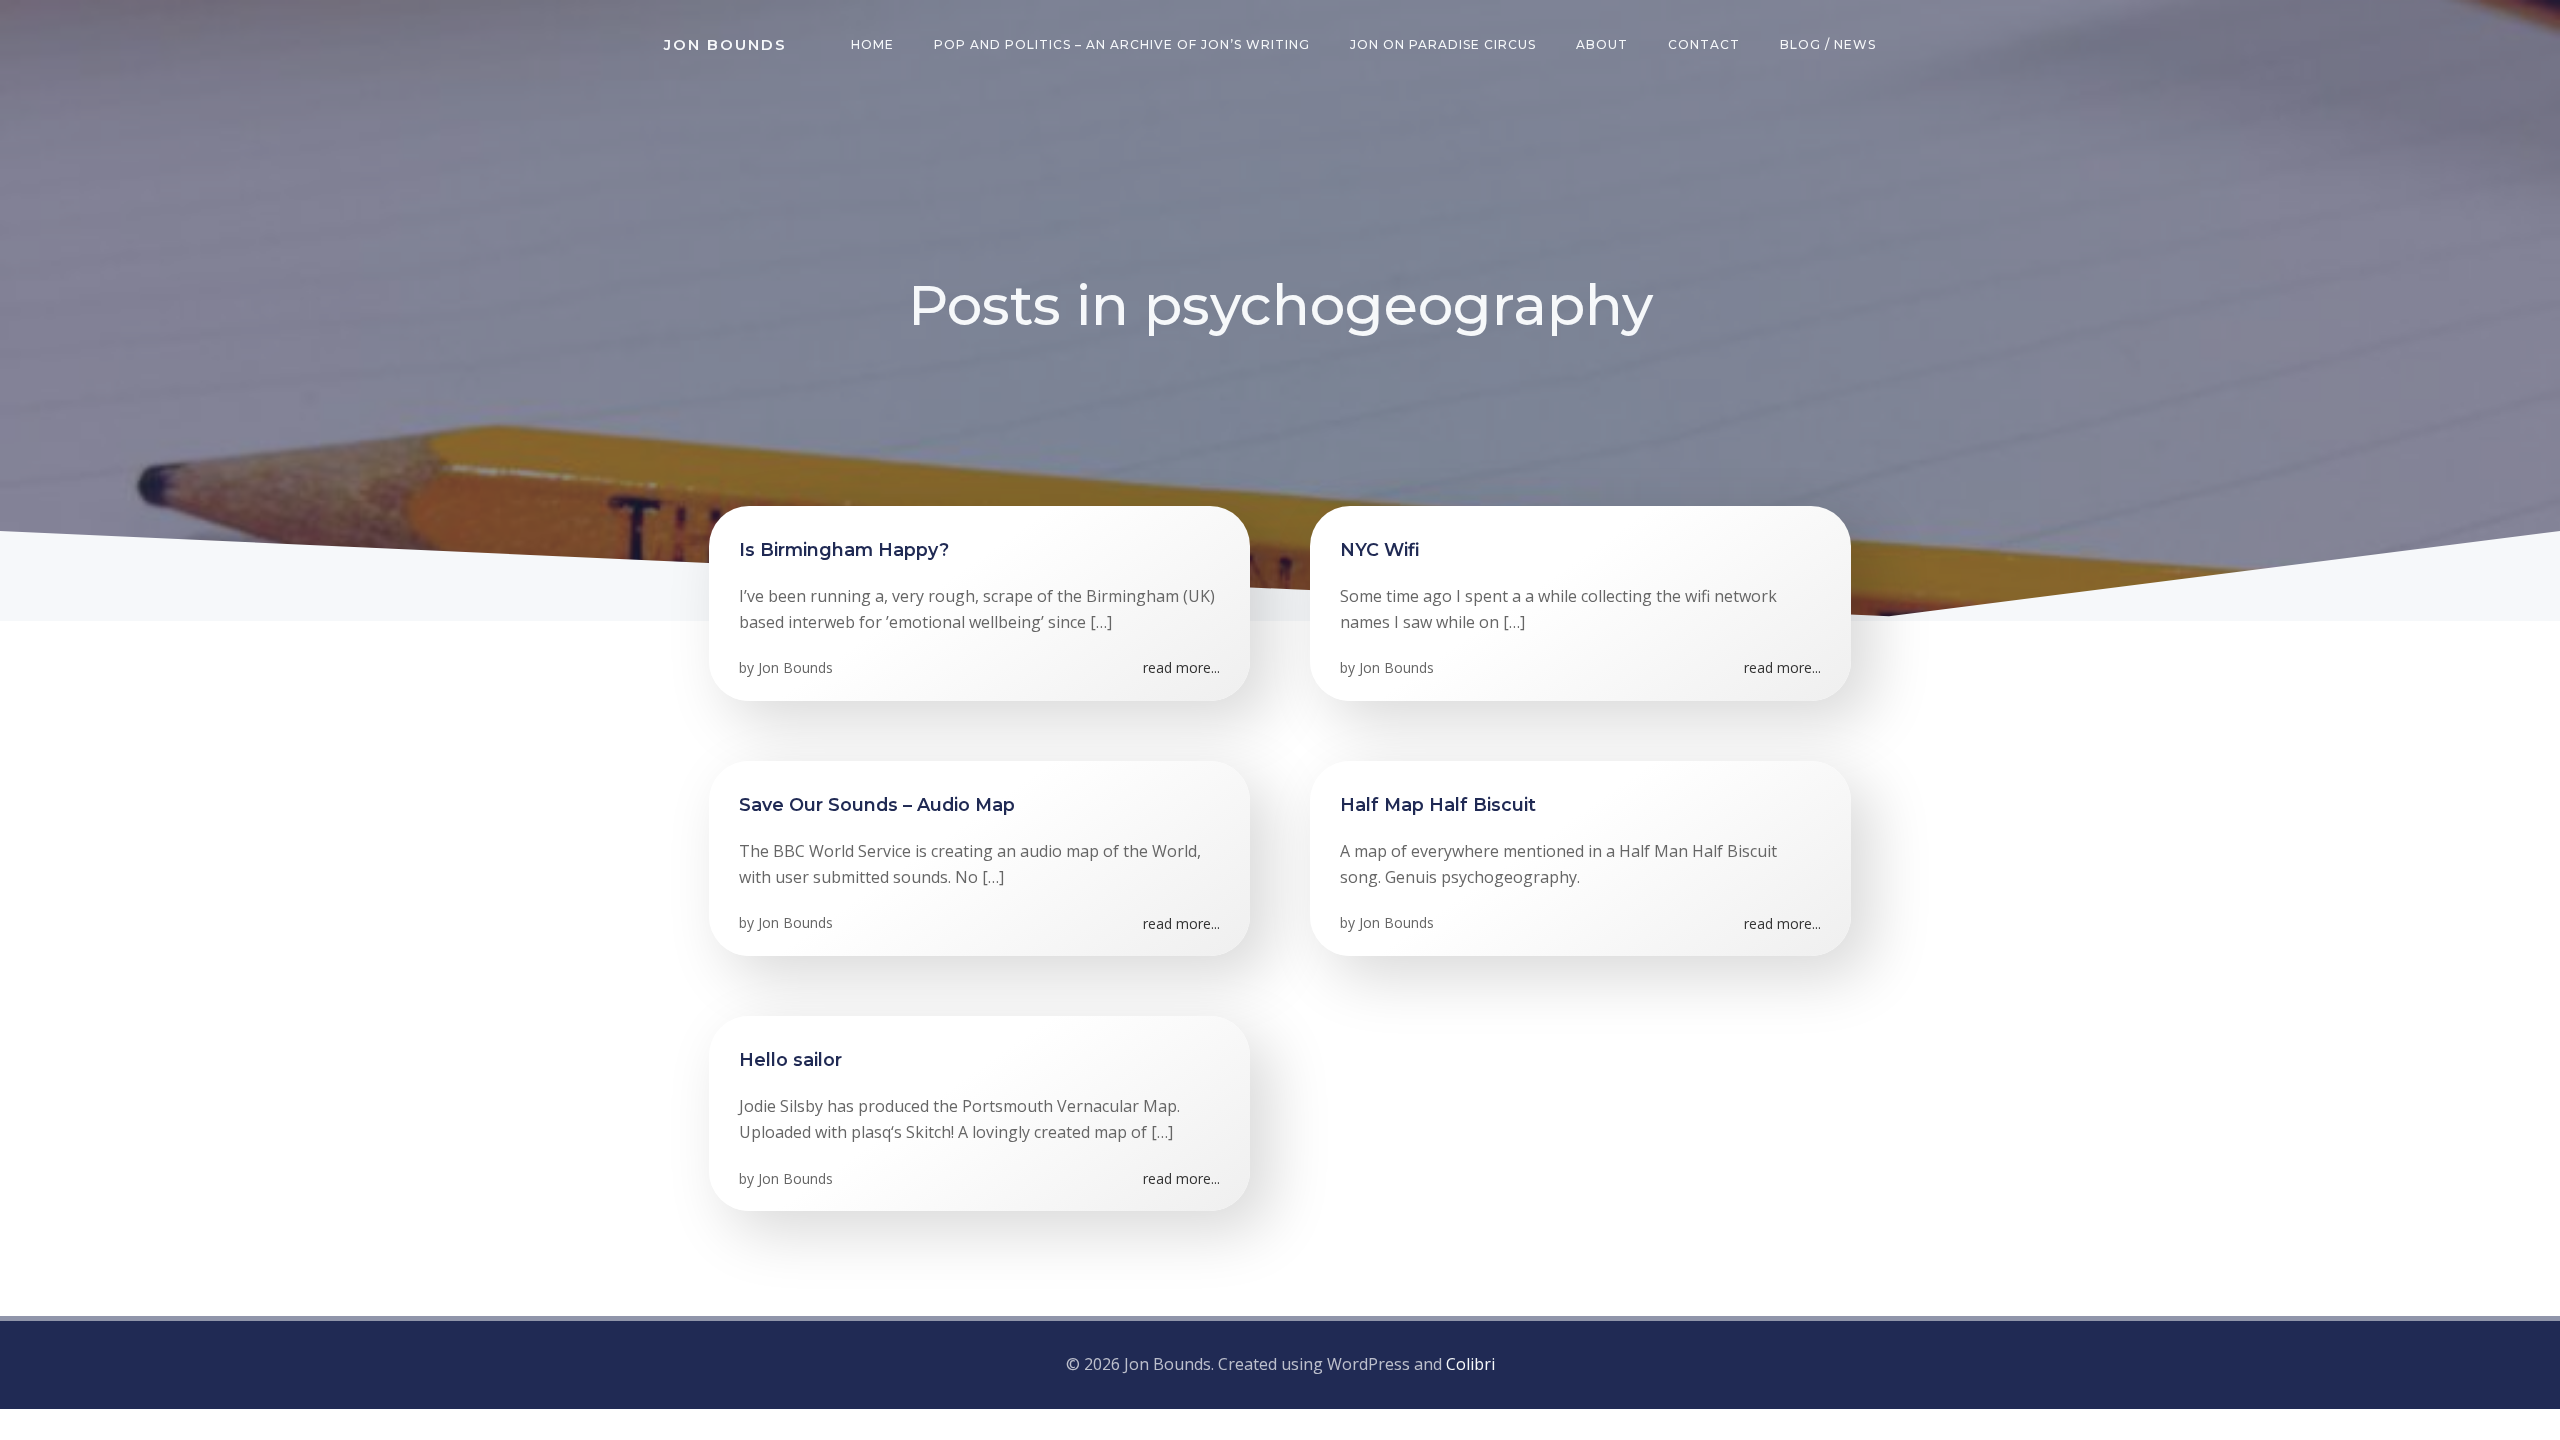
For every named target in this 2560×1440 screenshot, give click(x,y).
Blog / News (1828, 44)
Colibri (1470, 1364)
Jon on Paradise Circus (1443, 44)
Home (872, 44)
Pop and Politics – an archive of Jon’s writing (1122, 44)
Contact (1704, 44)
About (1602, 44)
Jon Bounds (795, 667)
